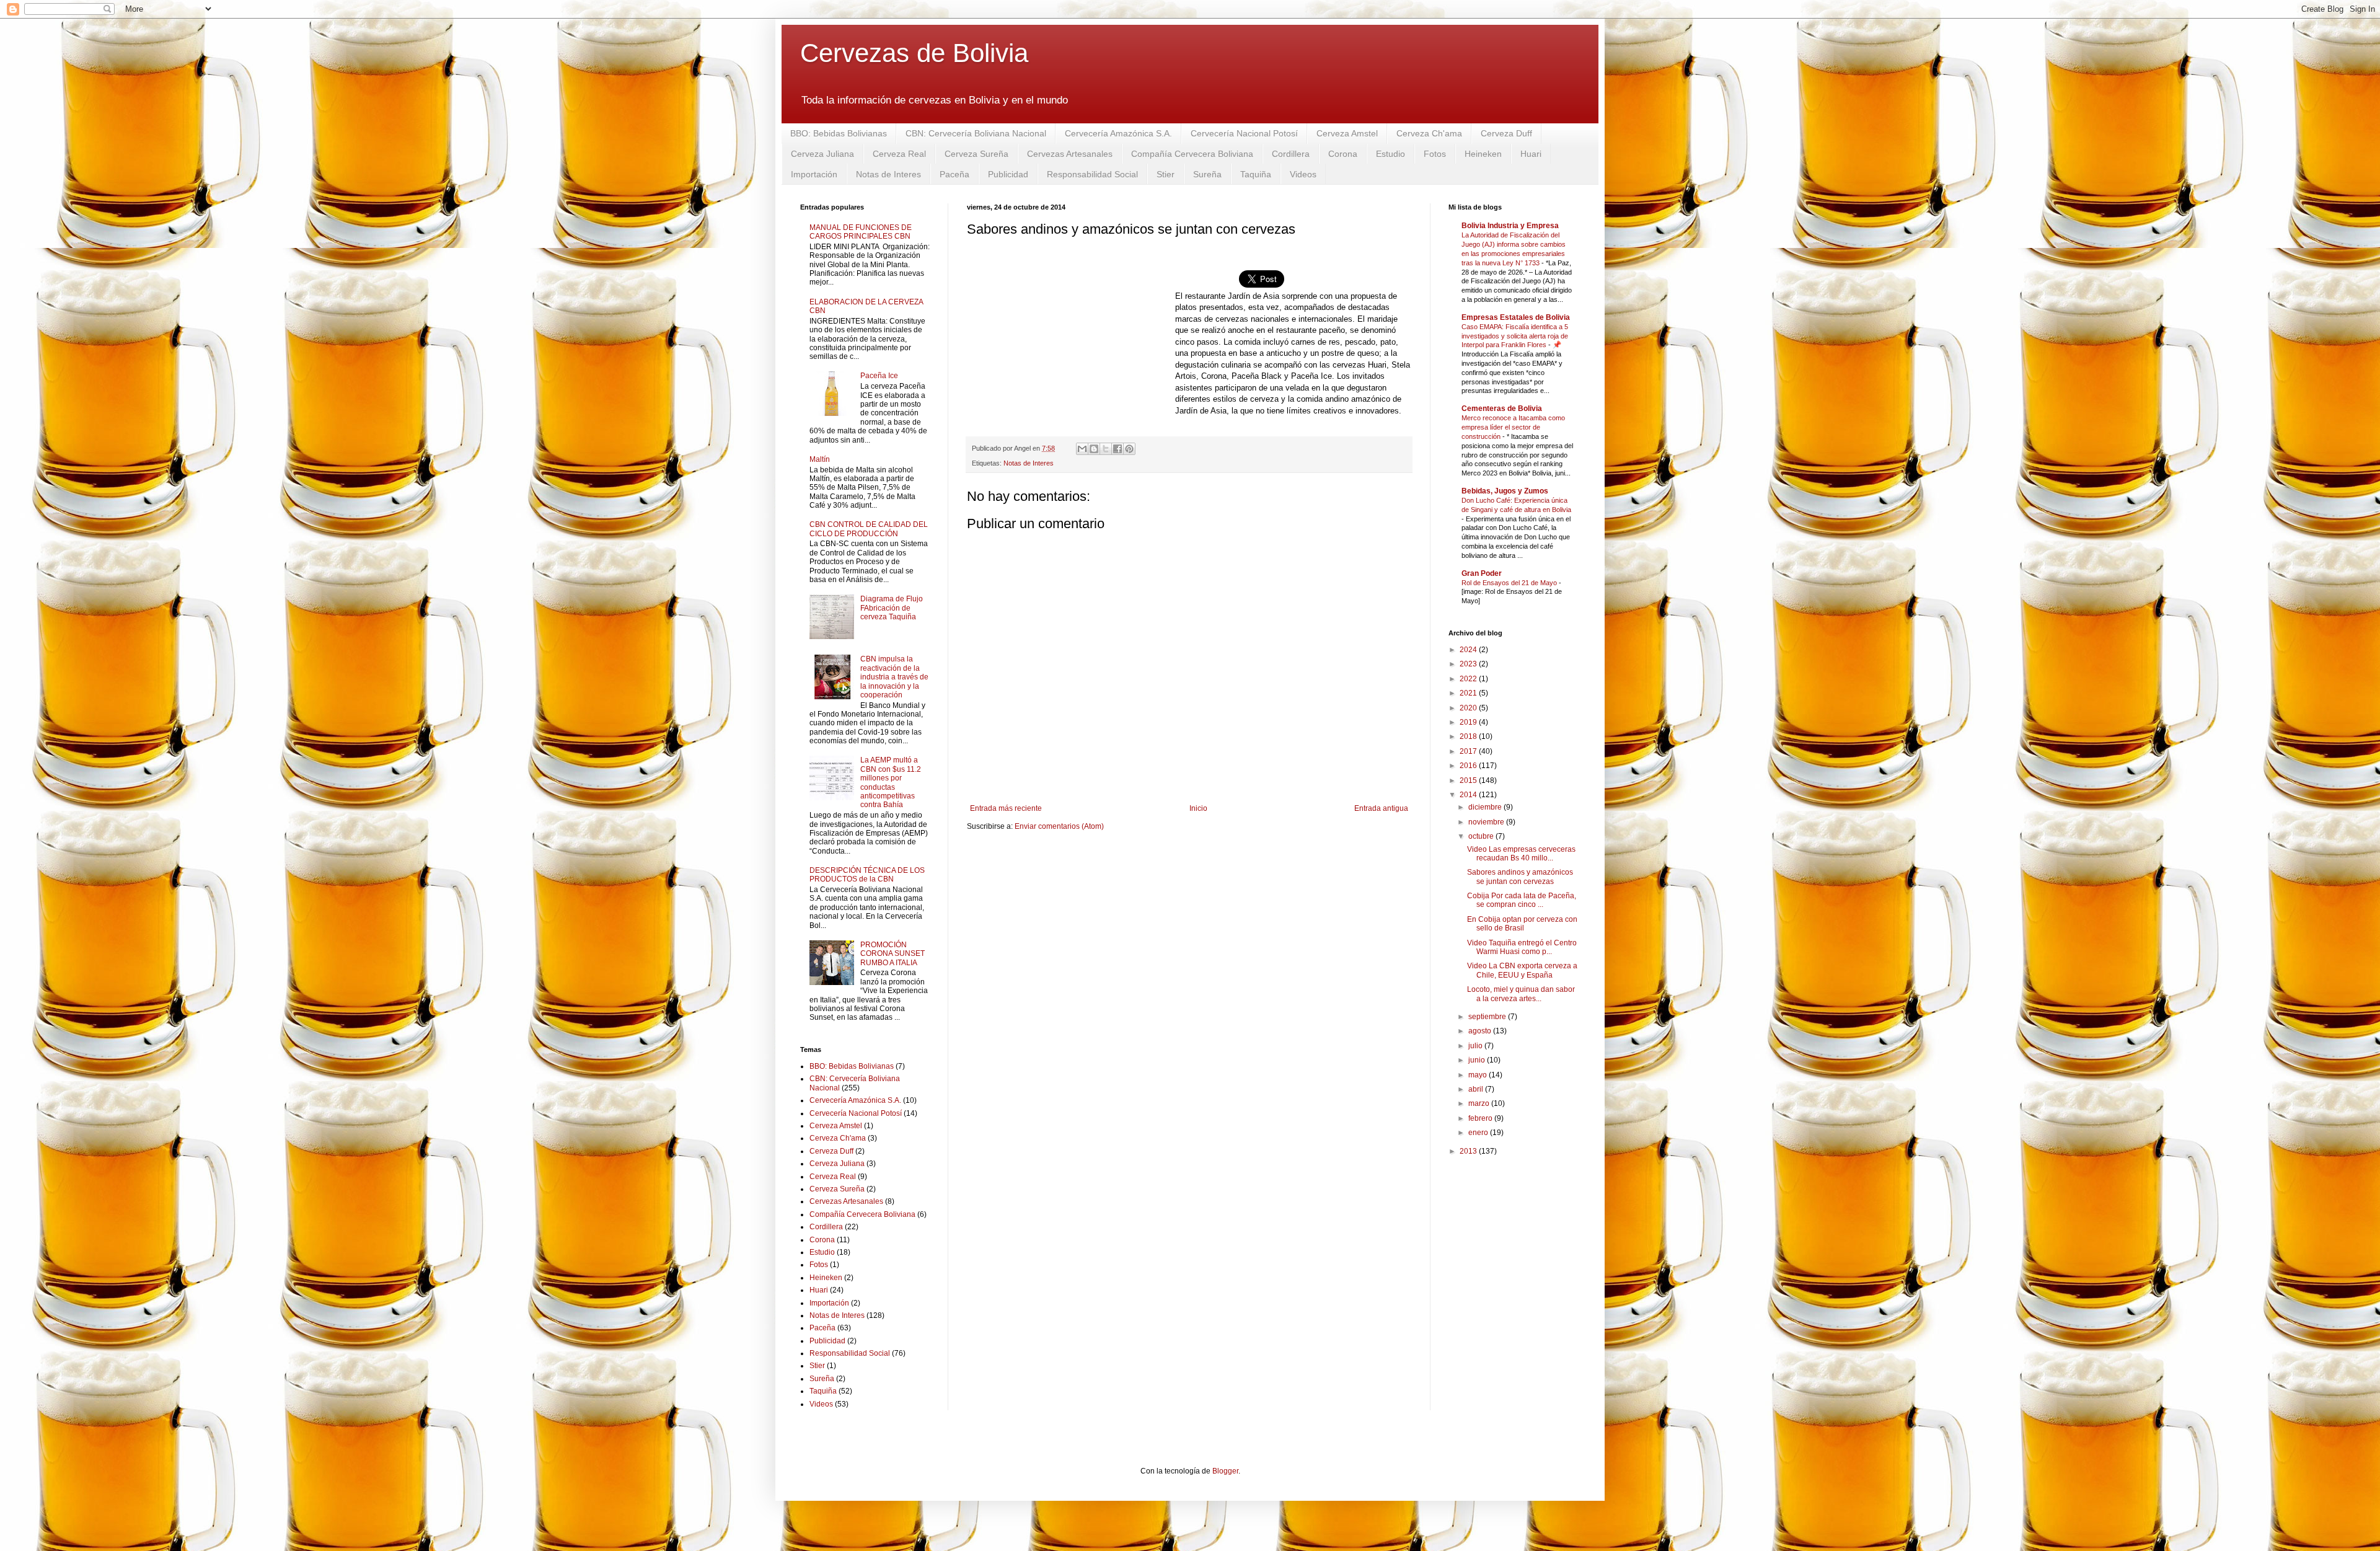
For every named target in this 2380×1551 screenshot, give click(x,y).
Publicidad (1008, 174)
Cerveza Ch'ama (1429, 133)
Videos (1303, 174)
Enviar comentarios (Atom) (1059, 826)
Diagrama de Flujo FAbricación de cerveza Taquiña (892, 608)
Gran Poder (1482, 573)
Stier (1166, 174)
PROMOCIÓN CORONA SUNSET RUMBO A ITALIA (892, 954)
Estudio (1391, 154)
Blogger (1225, 1471)
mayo (1479, 1075)
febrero (1481, 1118)
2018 (1469, 736)
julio (1476, 1046)
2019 (1469, 722)
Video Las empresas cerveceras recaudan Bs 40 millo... (1521, 854)
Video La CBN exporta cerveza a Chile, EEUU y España (1522, 970)
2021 (1469, 693)
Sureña (1207, 174)
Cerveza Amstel (1347, 133)
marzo (1480, 1103)
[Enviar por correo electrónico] (1082, 449)
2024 (1469, 650)
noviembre (1487, 822)
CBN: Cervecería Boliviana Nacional (976, 133)
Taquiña (1256, 174)
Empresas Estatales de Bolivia (1516, 317)
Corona (1343, 154)
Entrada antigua (1381, 808)
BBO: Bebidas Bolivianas (839, 133)
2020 (1469, 708)
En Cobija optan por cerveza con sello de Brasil (1522, 924)
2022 (1469, 679)
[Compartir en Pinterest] (1129, 449)
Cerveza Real (899, 154)
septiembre (1488, 1017)
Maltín (820, 459)
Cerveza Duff (1506, 133)
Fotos (1435, 154)
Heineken (1483, 154)
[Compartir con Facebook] (1117, 449)
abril (1477, 1089)
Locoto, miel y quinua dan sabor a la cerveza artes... (1521, 994)
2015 (1469, 780)
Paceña (954, 174)
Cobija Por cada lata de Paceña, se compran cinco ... (1522, 900)
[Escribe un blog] (1094, 449)
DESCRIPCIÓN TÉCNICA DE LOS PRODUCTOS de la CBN (867, 875)
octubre (1482, 836)
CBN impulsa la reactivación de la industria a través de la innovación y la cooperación (894, 677)
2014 (1469, 795)
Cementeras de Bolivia (1502, 409)
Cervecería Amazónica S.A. (1118, 133)
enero (1479, 1133)
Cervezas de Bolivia (914, 53)
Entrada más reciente (1006, 808)
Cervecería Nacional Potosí (1244, 133)
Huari (1531, 154)
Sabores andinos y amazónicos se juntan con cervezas (1520, 877)
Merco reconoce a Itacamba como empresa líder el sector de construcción (1513, 427)
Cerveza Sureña (976, 154)
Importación (814, 174)
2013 (1469, 1151)
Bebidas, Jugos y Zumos (1505, 491)
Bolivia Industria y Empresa (1510, 226)
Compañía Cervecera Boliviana (1192, 154)
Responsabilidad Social (1092, 174)
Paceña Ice (879, 376)
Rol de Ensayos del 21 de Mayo (1510, 583)
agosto (1481, 1031)
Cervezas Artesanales (1070, 154)
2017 (1469, 751)
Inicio (1198, 808)
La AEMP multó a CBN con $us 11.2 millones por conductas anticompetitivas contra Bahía (891, 782)
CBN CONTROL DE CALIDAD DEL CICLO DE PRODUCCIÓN (869, 529)
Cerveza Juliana (822, 154)
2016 (1469, 766)
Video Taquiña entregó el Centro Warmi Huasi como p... (1522, 947)
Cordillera (1291, 154)
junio (1478, 1060)
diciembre (1486, 807)
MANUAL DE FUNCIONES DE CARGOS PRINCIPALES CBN (861, 232)
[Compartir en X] (1106, 449)
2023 (1469, 664)
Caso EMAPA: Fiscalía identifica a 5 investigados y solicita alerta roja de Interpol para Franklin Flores (1515, 336)
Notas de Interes (888, 174)
